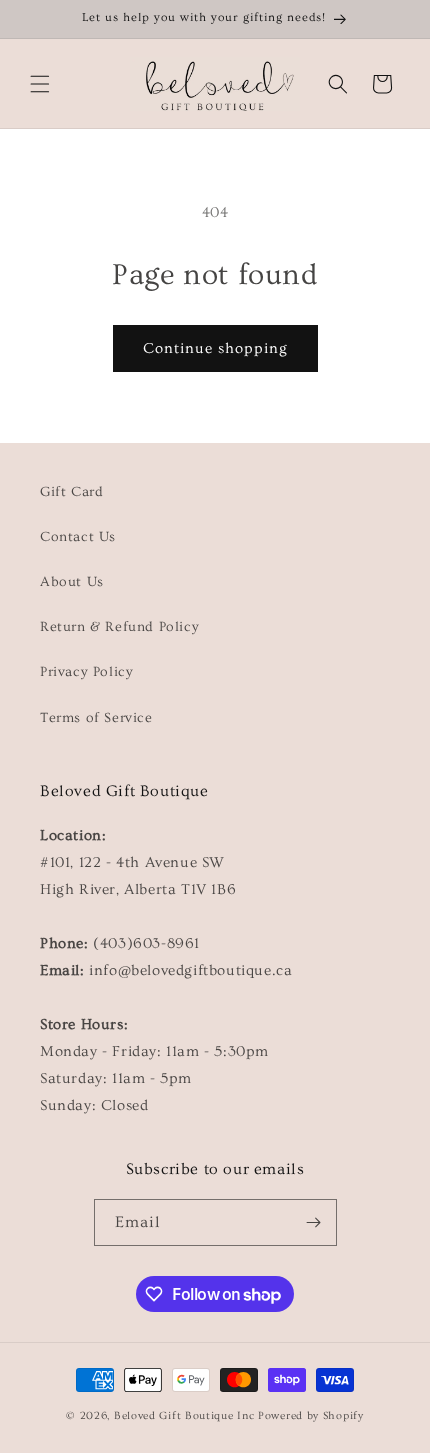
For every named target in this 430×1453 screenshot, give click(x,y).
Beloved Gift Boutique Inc (184, 1415)
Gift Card (71, 492)
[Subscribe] (314, 1222)
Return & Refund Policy (119, 627)
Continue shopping (215, 348)
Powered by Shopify (311, 1415)
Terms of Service (96, 718)
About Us (72, 582)
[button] (40, 84)
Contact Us (78, 537)
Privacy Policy (86, 672)
